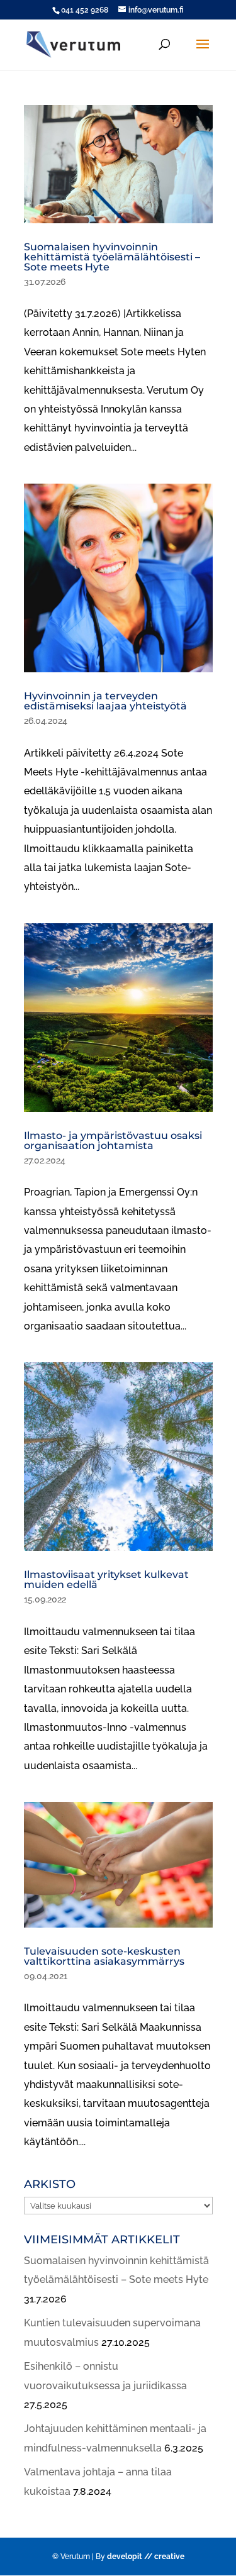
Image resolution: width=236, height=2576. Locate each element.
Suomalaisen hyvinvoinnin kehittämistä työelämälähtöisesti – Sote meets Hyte (112, 257)
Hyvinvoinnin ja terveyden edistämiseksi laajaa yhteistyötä (105, 701)
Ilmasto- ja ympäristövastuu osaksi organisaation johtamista (113, 1141)
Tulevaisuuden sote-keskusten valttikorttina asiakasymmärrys (104, 1956)
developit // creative (146, 2557)
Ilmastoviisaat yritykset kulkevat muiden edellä (106, 1579)
